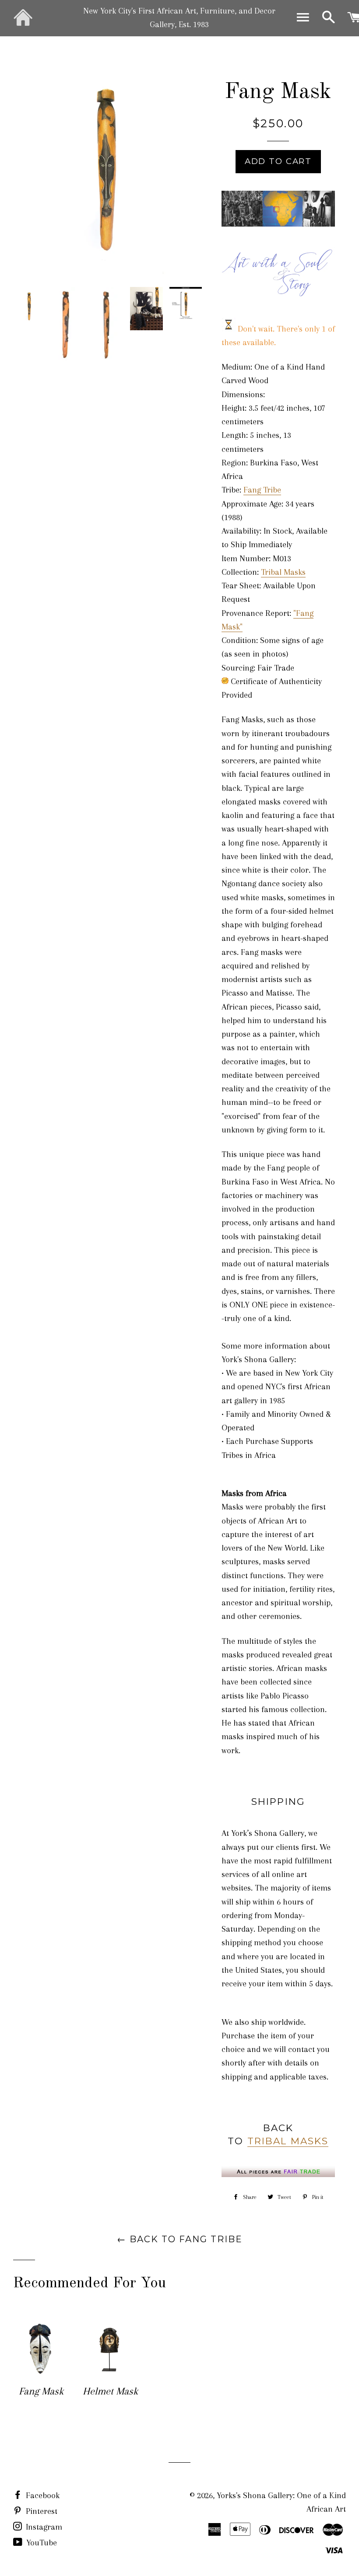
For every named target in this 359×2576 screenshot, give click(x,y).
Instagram (43, 2527)
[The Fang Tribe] (278, 224)
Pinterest (40, 2511)
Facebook (42, 2496)
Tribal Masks (283, 572)
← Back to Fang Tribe (180, 2239)
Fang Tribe (262, 490)
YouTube (40, 2543)
